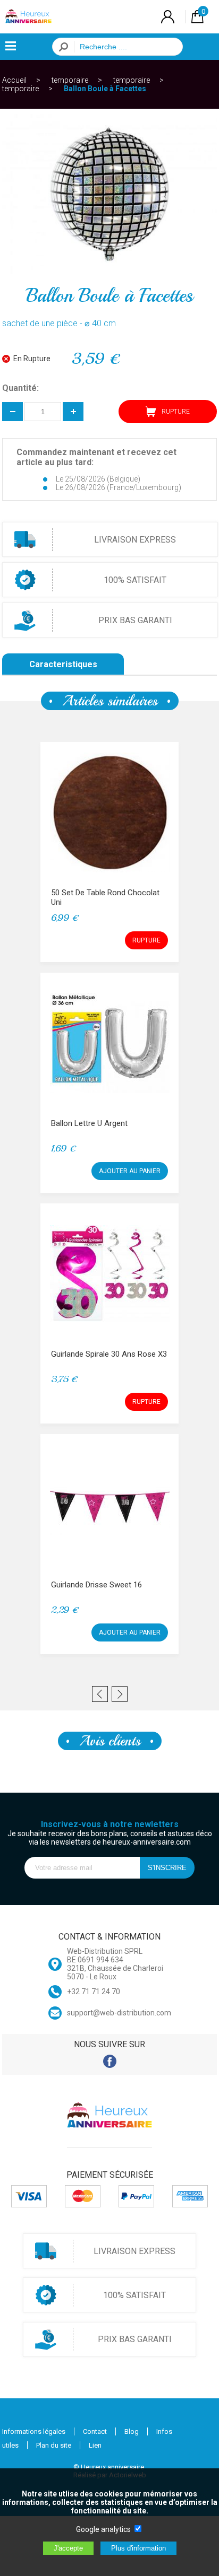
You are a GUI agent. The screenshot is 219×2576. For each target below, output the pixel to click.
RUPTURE (146, 940)
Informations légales (34, 2431)
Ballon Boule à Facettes (105, 89)
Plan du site (54, 2445)
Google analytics (103, 2529)
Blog (132, 2431)
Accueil (14, 80)
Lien (95, 2445)
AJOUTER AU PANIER (130, 1171)
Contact (95, 2431)
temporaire (70, 80)
